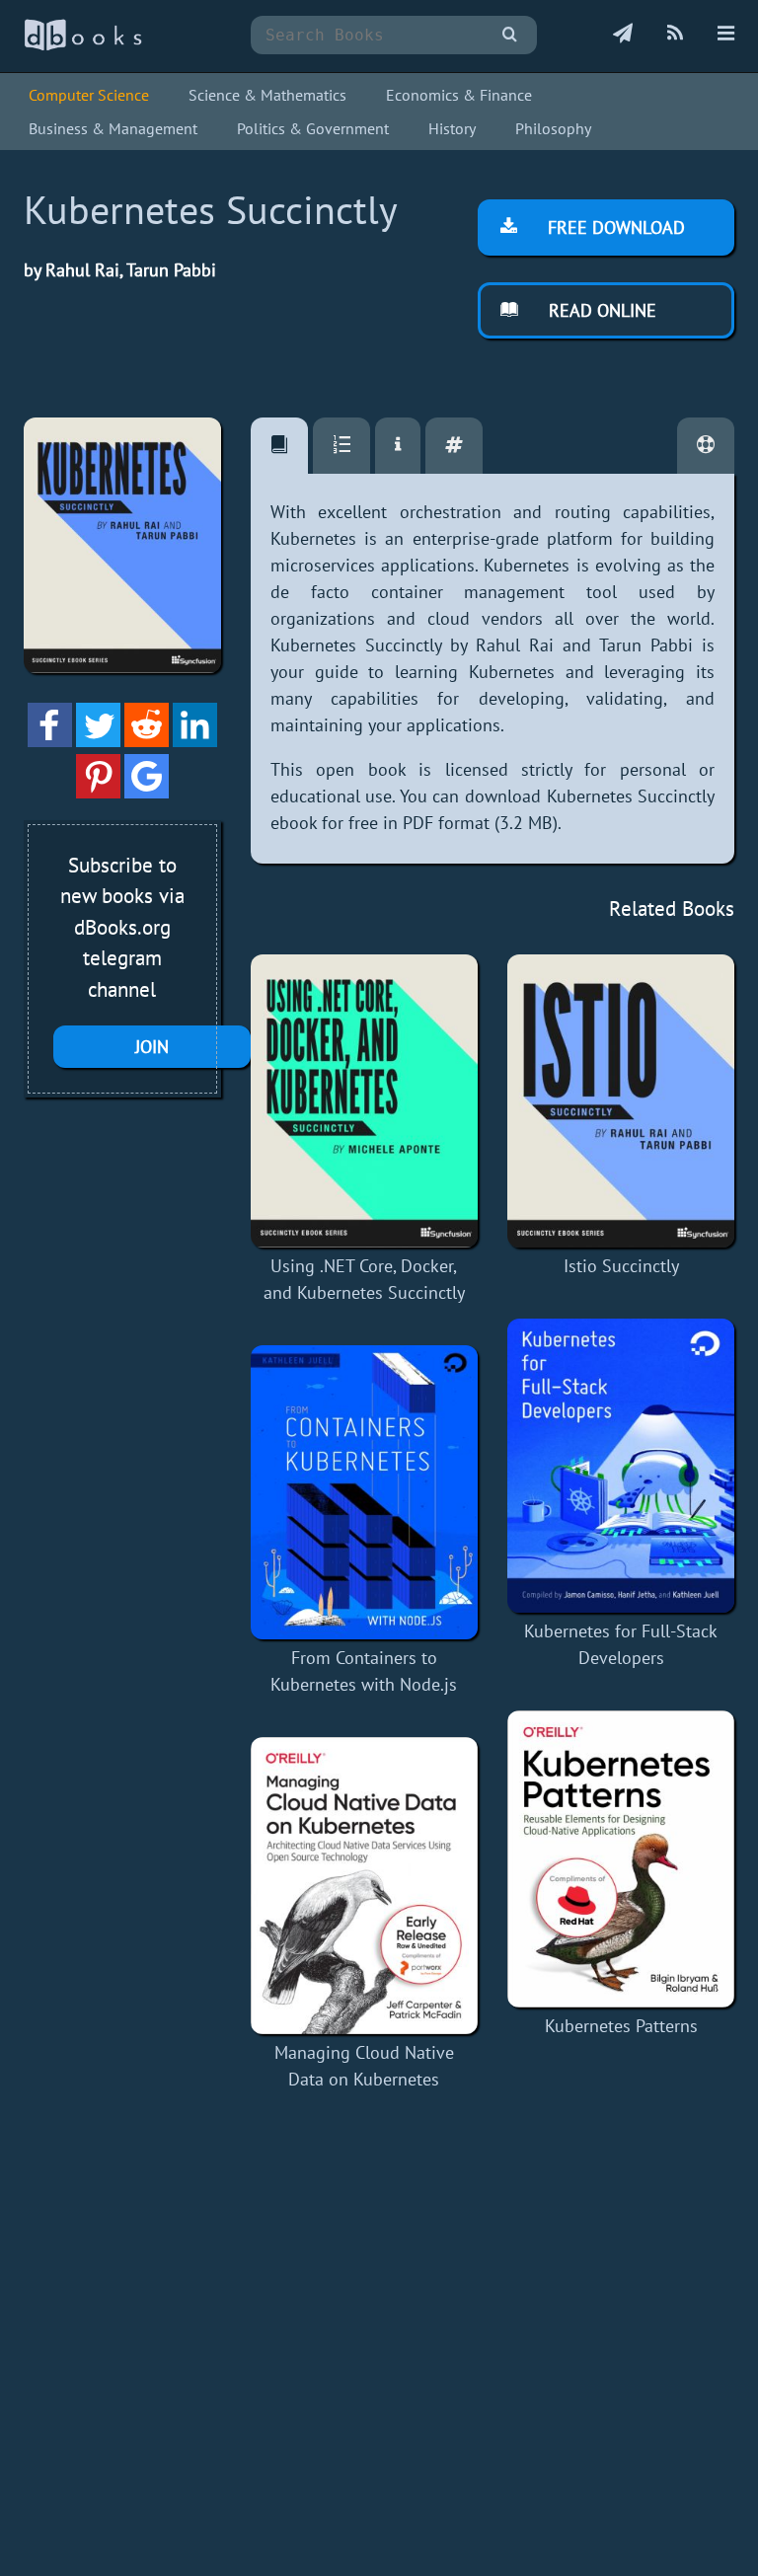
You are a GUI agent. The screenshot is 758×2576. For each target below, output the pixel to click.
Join (152, 1047)
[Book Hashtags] (454, 446)
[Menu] (726, 35)
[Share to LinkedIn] (195, 741)
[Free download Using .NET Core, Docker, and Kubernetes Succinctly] (364, 1101)
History (452, 128)
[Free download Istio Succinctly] (621, 1101)
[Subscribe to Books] (623, 35)
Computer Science (89, 95)
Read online (600, 310)
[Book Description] (279, 446)
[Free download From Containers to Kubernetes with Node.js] (364, 1492)
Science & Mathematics (267, 95)
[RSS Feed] (675, 35)
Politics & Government (313, 128)
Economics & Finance (459, 95)
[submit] (510, 35)
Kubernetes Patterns (621, 2026)
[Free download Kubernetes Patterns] (621, 1859)
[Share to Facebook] (50, 741)
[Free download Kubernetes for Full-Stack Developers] (621, 1466)
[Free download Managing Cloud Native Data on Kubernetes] (364, 1886)
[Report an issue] (706, 446)
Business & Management (113, 128)
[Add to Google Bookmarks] (147, 792)
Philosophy (553, 128)
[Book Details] (398, 446)
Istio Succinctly (621, 1266)
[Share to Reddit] (147, 741)
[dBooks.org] (83, 46)
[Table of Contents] (341, 446)
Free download (614, 227)
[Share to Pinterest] (98, 792)
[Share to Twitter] (98, 741)
